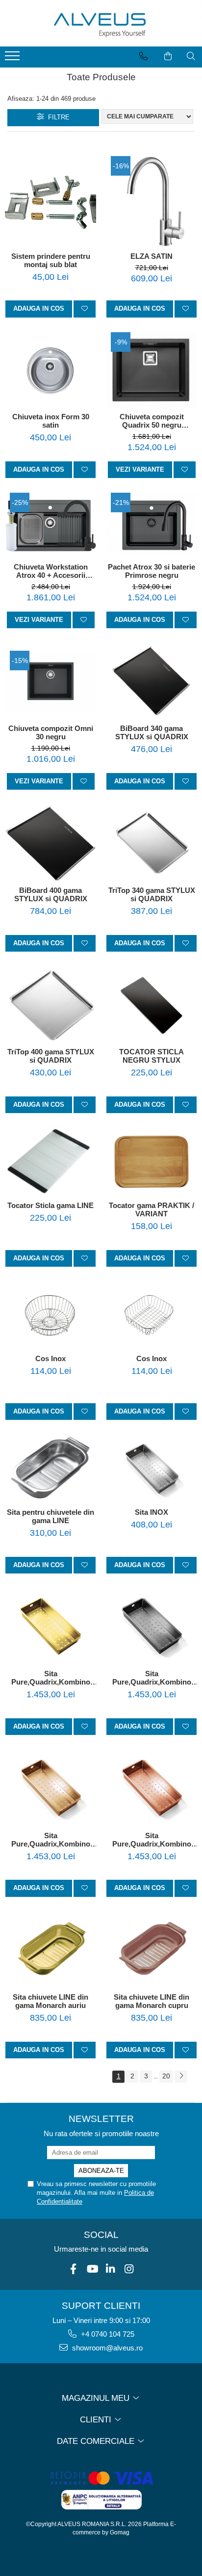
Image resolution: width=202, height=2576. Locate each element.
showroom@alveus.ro (106, 2348)
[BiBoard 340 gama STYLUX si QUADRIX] (151, 681)
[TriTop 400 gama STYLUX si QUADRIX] (50, 1005)
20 (166, 2076)
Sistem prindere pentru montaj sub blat (51, 260)
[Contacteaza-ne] (143, 56)
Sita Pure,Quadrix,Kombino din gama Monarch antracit (152, 1678)
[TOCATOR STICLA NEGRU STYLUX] (151, 1005)
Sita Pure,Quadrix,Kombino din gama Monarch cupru (152, 1840)
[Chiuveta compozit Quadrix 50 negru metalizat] (151, 370)
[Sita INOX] (151, 1469)
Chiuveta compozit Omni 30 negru (51, 732)
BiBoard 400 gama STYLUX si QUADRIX (51, 894)
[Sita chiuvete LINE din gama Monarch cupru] (151, 1950)
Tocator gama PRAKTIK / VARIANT (151, 1209)
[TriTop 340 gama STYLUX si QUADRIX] (151, 843)
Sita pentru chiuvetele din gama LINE (50, 1516)
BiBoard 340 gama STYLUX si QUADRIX (152, 732)
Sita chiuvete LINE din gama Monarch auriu (50, 2001)
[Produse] (13, 59)
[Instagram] (129, 2269)
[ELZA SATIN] (151, 202)
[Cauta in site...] (191, 56)
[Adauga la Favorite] (85, 309)
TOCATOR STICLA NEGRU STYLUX (151, 1056)
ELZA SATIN (151, 256)
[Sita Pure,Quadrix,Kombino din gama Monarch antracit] (151, 1626)
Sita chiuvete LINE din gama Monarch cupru (151, 2001)
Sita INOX (151, 1512)
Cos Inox (50, 1358)
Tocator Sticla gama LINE (50, 1205)
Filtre (57, 117)
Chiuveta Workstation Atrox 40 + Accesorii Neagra (51, 571)
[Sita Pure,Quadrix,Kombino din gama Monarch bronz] (50, 1788)
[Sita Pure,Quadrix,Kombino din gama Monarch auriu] (50, 1626)
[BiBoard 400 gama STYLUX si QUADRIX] (50, 843)
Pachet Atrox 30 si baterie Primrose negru (151, 571)
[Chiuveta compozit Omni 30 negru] (50, 681)
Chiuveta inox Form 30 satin (51, 421)
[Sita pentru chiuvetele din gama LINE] (50, 1469)
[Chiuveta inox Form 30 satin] (50, 370)
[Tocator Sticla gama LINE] (50, 1162)
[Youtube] (92, 2269)
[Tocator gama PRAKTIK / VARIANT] (151, 1162)
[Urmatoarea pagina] (181, 2077)
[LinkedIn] (111, 2269)
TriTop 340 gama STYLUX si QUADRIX (152, 894)
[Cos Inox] (50, 1315)
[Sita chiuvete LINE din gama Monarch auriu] (50, 1950)
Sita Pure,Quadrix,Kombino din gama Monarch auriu (50, 1678)
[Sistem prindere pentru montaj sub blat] (50, 202)
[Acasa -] (101, 23)
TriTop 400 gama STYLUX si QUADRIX (51, 1056)
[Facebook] (73, 2269)
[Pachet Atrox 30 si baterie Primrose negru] (151, 525)
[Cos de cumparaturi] (168, 56)
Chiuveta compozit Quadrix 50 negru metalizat (152, 421)
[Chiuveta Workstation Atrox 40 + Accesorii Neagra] (50, 525)
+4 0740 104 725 (107, 2334)
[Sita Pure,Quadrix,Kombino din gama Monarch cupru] (151, 1788)
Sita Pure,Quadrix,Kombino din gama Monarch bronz (51, 1840)
